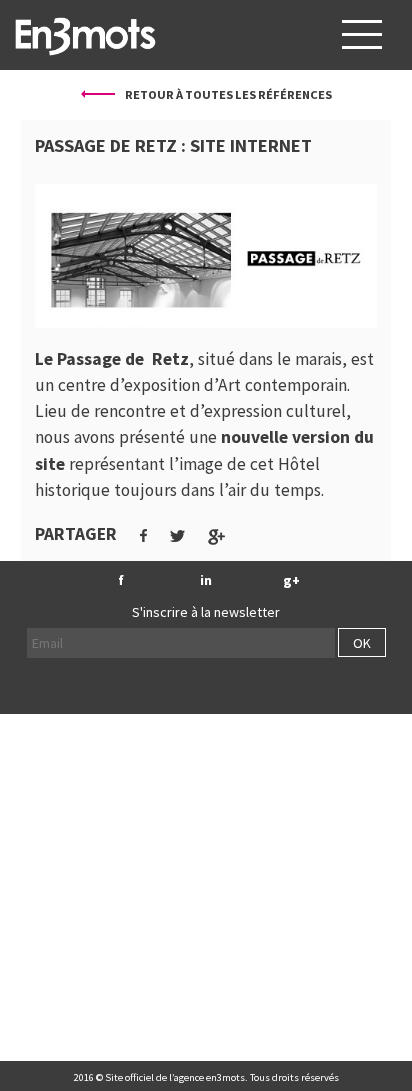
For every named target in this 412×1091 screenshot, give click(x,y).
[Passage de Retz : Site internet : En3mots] (85, 35)
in (206, 580)
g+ (291, 580)
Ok (362, 643)
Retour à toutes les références (227, 94)
